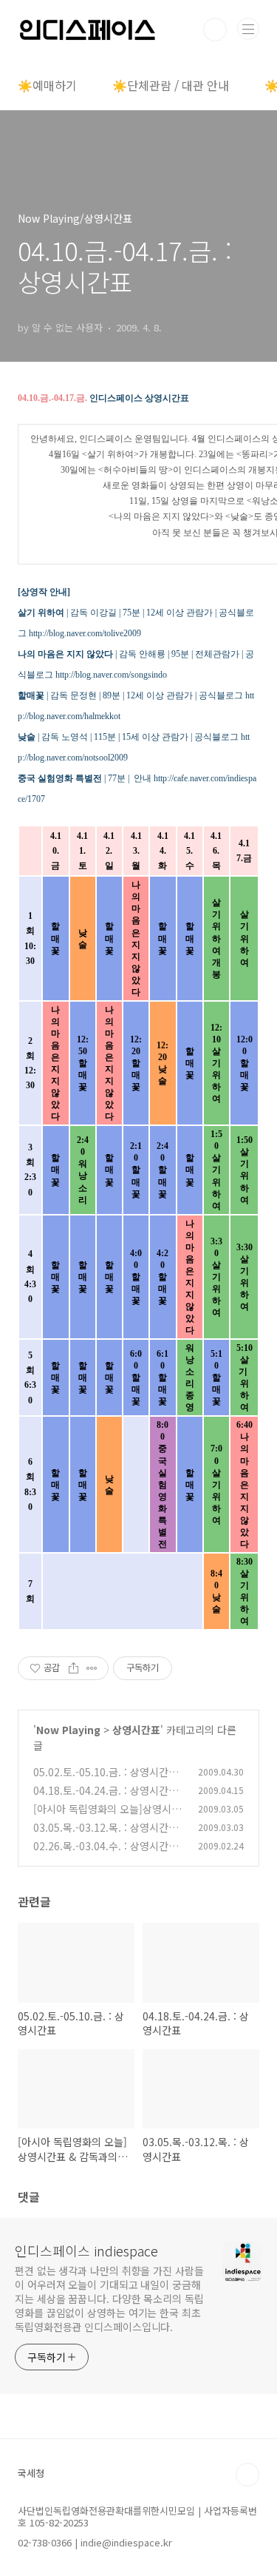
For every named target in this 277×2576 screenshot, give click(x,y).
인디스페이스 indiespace (86, 2250)
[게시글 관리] (92, 1668)
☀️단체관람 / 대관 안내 (171, 85)
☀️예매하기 (47, 85)
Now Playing (68, 1730)
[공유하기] (73, 1668)
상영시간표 (136, 1730)
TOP (247, 2475)
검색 (215, 30)
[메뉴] (248, 29)
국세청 (31, 2473)
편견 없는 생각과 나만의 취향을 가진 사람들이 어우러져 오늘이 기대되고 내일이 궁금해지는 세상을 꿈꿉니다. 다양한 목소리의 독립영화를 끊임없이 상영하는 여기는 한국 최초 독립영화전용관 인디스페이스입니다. (109, 2299)
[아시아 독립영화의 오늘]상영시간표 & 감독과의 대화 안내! (107, 1817)
